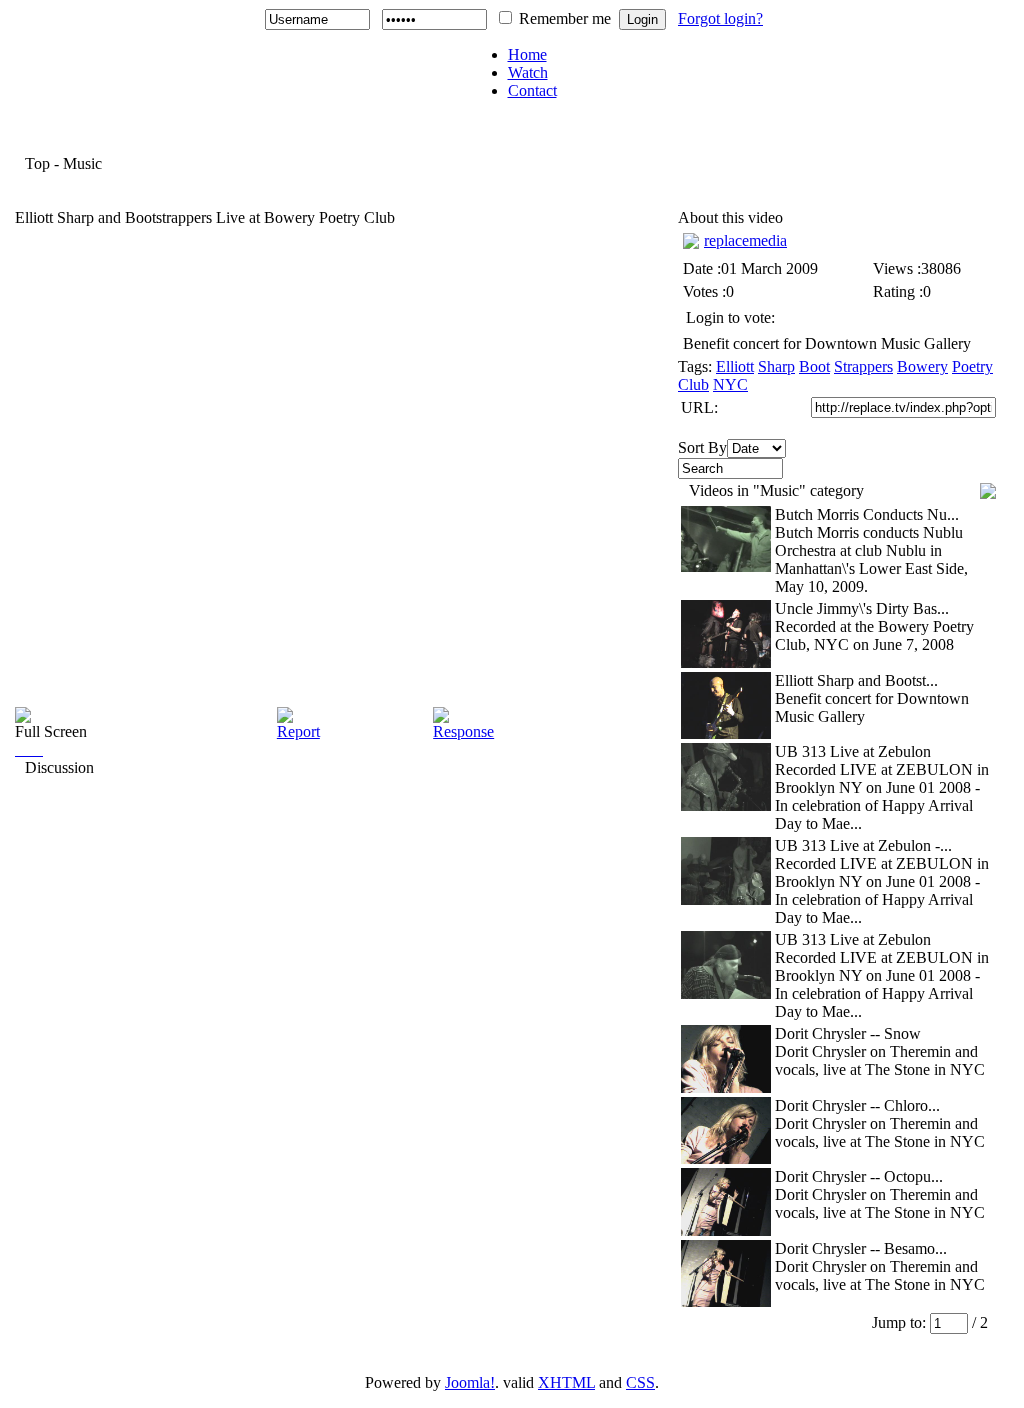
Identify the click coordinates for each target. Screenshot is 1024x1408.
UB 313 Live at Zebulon (853, 751)
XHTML (566, 1382)
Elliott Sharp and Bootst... (856, 680)
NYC (730, 384)
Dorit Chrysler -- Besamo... (861, 1248)
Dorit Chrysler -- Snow (848, 1033)
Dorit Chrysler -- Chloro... (857, 1105)
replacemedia (745, 240)
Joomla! (470, 1382)
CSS (640, 1382)
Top (37, 163)
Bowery (922, 366)
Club (693, 384)
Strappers (863, 366)
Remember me (565, 18)
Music (82, 163)
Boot (814, 366)
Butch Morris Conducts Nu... (867, 514)
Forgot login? (720, 18)
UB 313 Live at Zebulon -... (863, 845)
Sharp (776, 366)
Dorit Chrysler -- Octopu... (859, 1176)
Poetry (972, 366)
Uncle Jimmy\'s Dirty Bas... (862, 608)
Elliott (735, 366)
